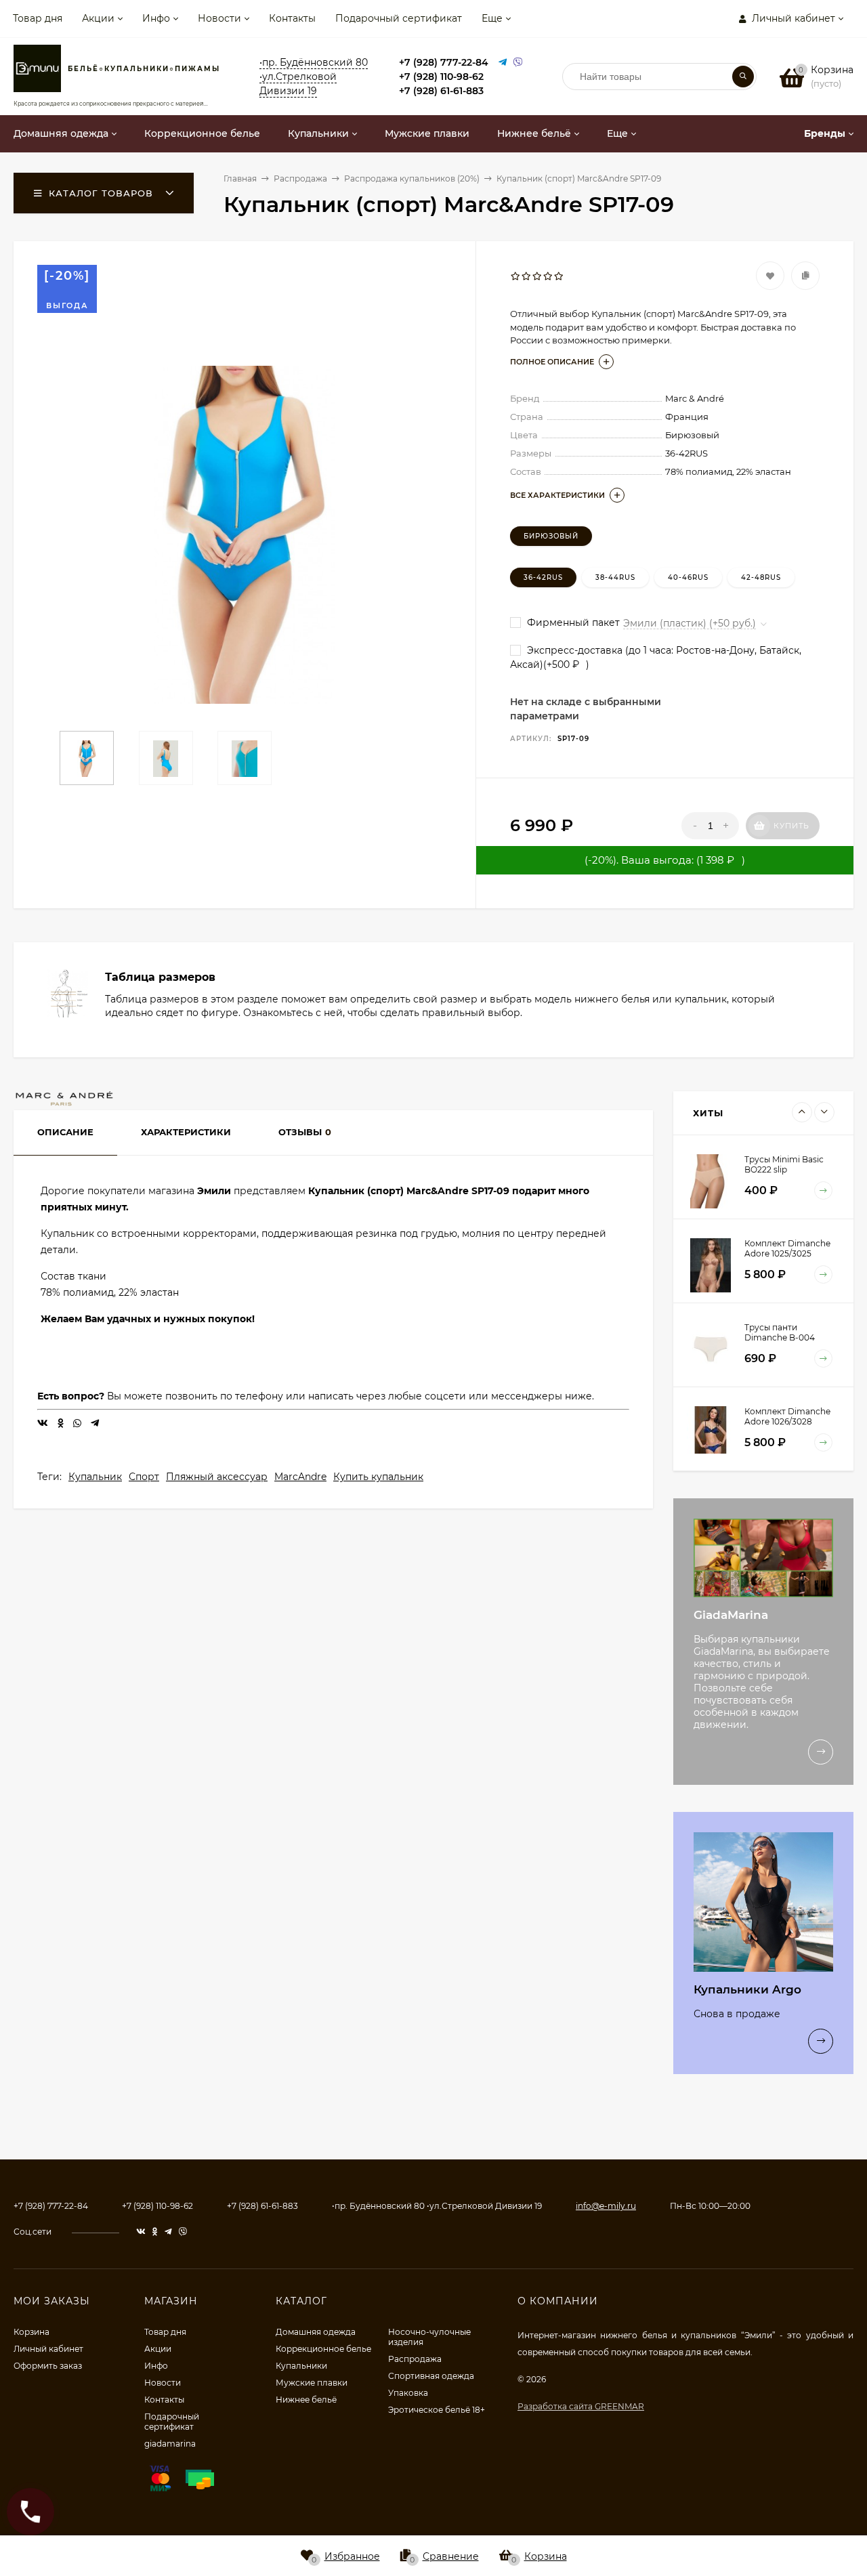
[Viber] (518, 63)
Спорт (144, 1477)
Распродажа (415, 2359)
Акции (98, 18)
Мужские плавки (312, 2383)
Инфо (156, 18)
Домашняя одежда (316, 2332)
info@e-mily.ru (606, 2206)
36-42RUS (543, 577)
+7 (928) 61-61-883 (441, 91)
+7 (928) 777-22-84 (444, 62)
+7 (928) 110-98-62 (441, 77)
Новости (219, 18)
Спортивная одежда (431, 2376)
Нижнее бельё (306, 2400)
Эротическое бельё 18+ (437, 2410)
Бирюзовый (551, 536)
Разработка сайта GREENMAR (581, 2406)
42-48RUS (761, 577)
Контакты (292, 18)
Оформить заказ (48, 2366)
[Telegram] (503, 63)
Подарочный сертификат (399, 18)
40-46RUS (688, 577)
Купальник (95, 1477)
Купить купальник (378, 1477)
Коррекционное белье (323, 2349)
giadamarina (170, 2444)
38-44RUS (615, 577)
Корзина (31, 2332)
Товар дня (38, 18)
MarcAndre (300, 1477)
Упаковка (408, 2393)
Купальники (301, 2366)
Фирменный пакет (572, 622)
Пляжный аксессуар (217, 1477)
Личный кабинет (48, 2349)
